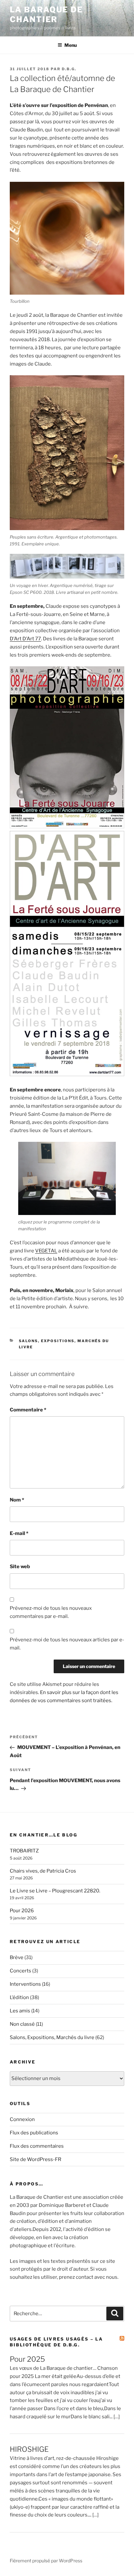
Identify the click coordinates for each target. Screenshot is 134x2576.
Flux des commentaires (37, 2146)
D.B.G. (69, 69)
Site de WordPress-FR (35, 2159)
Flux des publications (34, 2133)
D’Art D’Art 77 (25, 639)
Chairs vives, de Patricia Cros (43, 1871)
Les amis (20, 2011)
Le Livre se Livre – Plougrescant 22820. (55, 1891)
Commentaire (28, 1410)
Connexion (22, 2119)
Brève (17, 1957)
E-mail (19, 1533)
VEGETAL (46, 1251)
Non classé (22, 2024)
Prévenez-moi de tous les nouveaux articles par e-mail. (67, 1644)
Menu (71, 45)
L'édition (19, 1997)
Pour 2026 (22, 1911)
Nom (17, 1500)
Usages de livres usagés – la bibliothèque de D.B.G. (56, 2342)
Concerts (20, 1971)
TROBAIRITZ (24, 1851)
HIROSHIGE (29, 2449)
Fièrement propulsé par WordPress (46, 2561)
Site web (20, 1567)
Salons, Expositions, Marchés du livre (52, 2037)
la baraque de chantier (46, 14)
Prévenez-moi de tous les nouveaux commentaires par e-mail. (51, 1612)
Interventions (25, 1984)
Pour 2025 (27, 2359)
